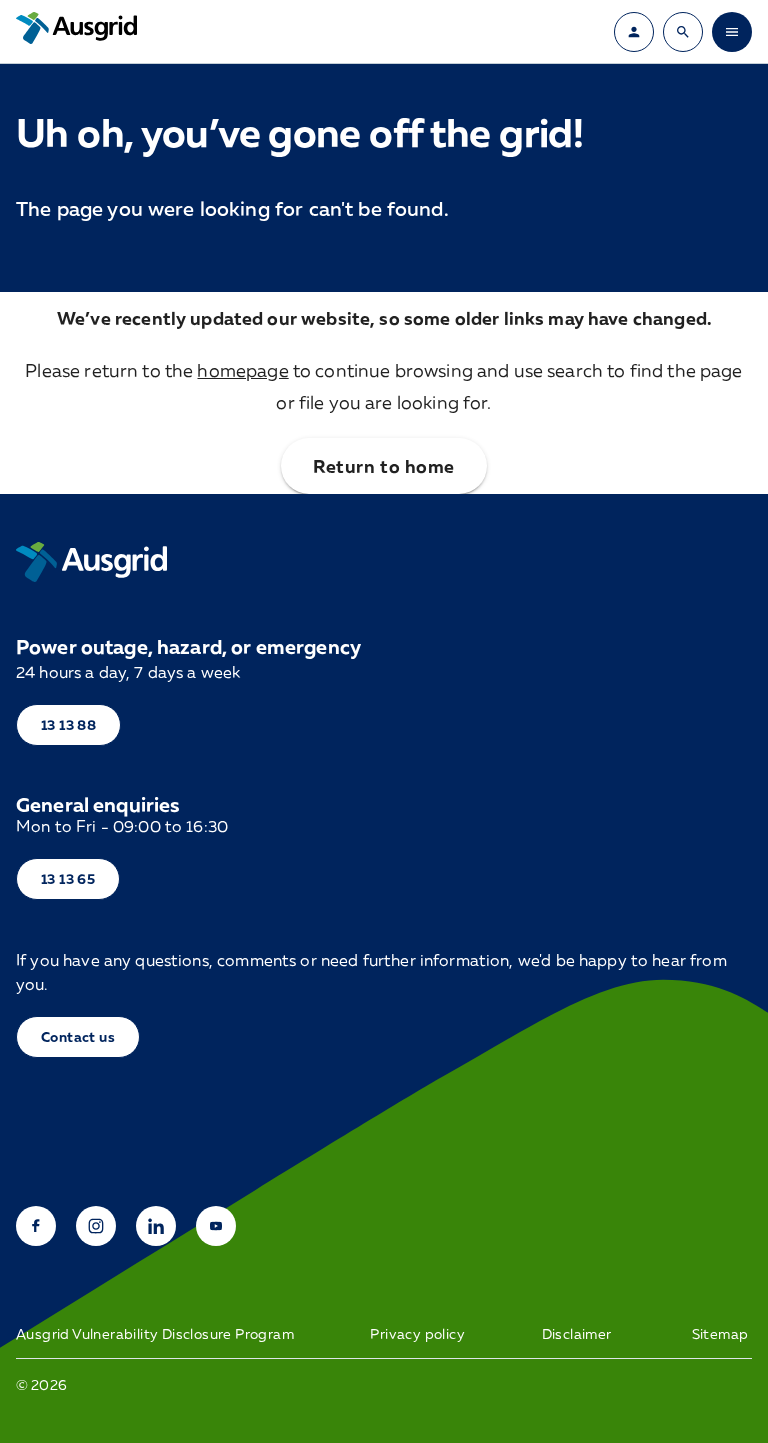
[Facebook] (36, 1226)
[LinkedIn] (156, 1226)
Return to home (383, 466)
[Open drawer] (732, 32)
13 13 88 (68, 724)
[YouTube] (216, 1226)
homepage (242, 370)
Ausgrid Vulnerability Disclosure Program (155, 1334)
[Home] (91, 562)
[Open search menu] (683, 32)
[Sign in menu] (634, 32)
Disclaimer (577, 1334)
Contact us (78, 1036)
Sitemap (720, 1334)
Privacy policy (417, 1334)
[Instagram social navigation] (96, 1226)
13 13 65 (68, 878)
